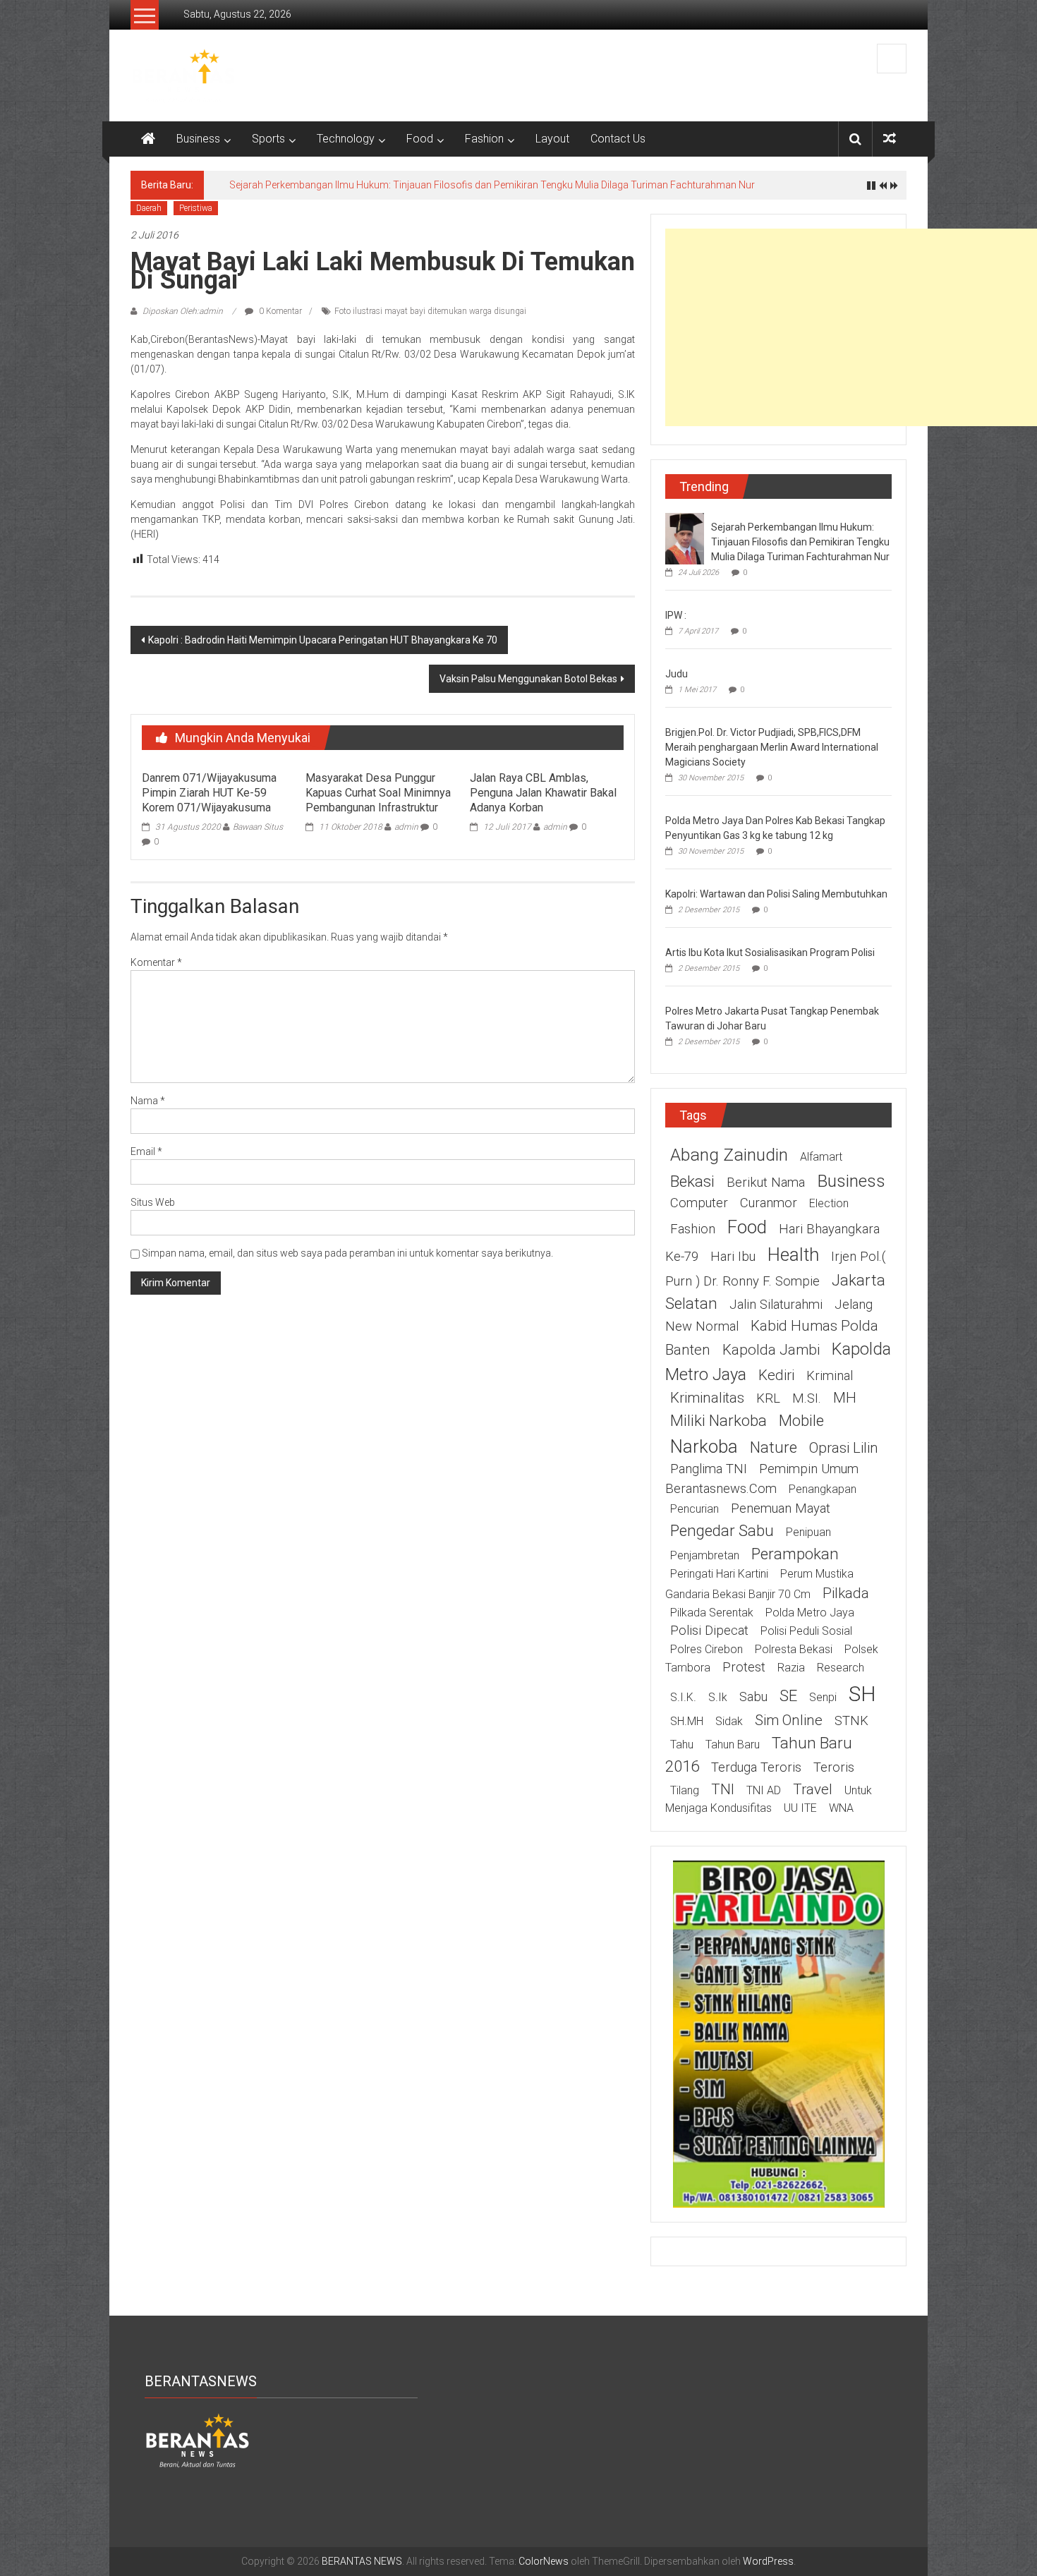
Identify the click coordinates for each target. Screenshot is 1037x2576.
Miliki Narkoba (718, 1420)
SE (788, 1695)
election (829, 1203)
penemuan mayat (781, 1508)
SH (862, 1694)
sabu (753, 1697)
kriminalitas (707, 1398)
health (793, 1254)
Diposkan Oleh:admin (183, 311)
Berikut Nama (766, 1183)
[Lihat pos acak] (890, 139)
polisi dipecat (709, 1631)
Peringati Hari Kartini (719, 1574)
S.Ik (718, 1697)
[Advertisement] (851, 327)
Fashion (484, 139)
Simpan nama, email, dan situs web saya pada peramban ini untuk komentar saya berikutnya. (347, 1253)
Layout (552, 139)
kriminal (830, 1376)
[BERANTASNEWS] (198, 2440)
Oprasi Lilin (844, 1448)
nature (774, 1447)
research (841, 1668)
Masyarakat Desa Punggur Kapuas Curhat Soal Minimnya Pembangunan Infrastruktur (378, 793)
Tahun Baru (733, 1744)
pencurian (695, 1509)
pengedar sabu (722, 1530)
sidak (729, 1721)
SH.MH (687, 1721)
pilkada (846, 1593)
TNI (723, 1789)
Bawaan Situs (258, 827)
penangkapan (823, 1489)
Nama (148, 1101)
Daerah (149, 208)
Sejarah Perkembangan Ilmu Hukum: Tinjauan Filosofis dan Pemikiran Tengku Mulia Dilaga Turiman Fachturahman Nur (492, 185)
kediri (776, 1375)
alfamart (821, 1157)
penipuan (808, 1532)
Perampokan (795, 1554)
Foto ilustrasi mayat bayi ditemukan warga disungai (430, 311)
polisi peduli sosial (806, 1631)
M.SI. (807, 1398)
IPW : (676, 615)
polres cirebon (707, 1649)
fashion (693, 1229)
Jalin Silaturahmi (776, 1305)
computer (699, 1203)
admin (406, 827)
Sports (268, 139)
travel (813, 1789)
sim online (789, 1720)
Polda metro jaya (810, 1613)
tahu (682, 1744)
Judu (677, 674)
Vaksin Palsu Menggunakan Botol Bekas (528, 679)
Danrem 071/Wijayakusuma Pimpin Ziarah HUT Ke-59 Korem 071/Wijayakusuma (209, 793)
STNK (851, 1721)
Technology (346, 139)
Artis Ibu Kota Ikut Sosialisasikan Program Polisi (770, 953)
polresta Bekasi (794, 1649)
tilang (685, 1790)
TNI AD (764, 1790)
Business (198, 139)
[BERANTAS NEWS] (148, 139)
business (851, 1181)
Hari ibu (733, 1257)
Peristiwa (196, 208)
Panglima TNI (709, 1469)
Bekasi (692, 1181)
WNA (841, 1808)
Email (146, 1151)
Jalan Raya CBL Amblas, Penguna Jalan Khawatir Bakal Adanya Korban (543, 793)
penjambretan (705, 1555)
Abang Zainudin (729, 1155)
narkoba (704, 1446)
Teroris (834, 1767)
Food (420, 139)
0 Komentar (279, 311)
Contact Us (618, 139)
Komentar (156, 962)
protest (744, 1667)
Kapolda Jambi (771, 1350)
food (747, 1227)
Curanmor (769, 1203)
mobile (801, 1420)
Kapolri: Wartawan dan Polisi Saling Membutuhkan (776, 894)
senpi (823, 1697)
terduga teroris (756, 1767)
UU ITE (800, 1808)
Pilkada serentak (712, 1613)
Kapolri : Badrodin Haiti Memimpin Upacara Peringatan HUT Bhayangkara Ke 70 (323, 640)
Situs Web (153, 1202)
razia (791, 1668)
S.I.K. (683, 1697)
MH (845, 1398)
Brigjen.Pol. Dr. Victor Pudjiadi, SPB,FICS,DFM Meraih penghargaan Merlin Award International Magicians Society (772, 747)
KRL (768, 1398)
